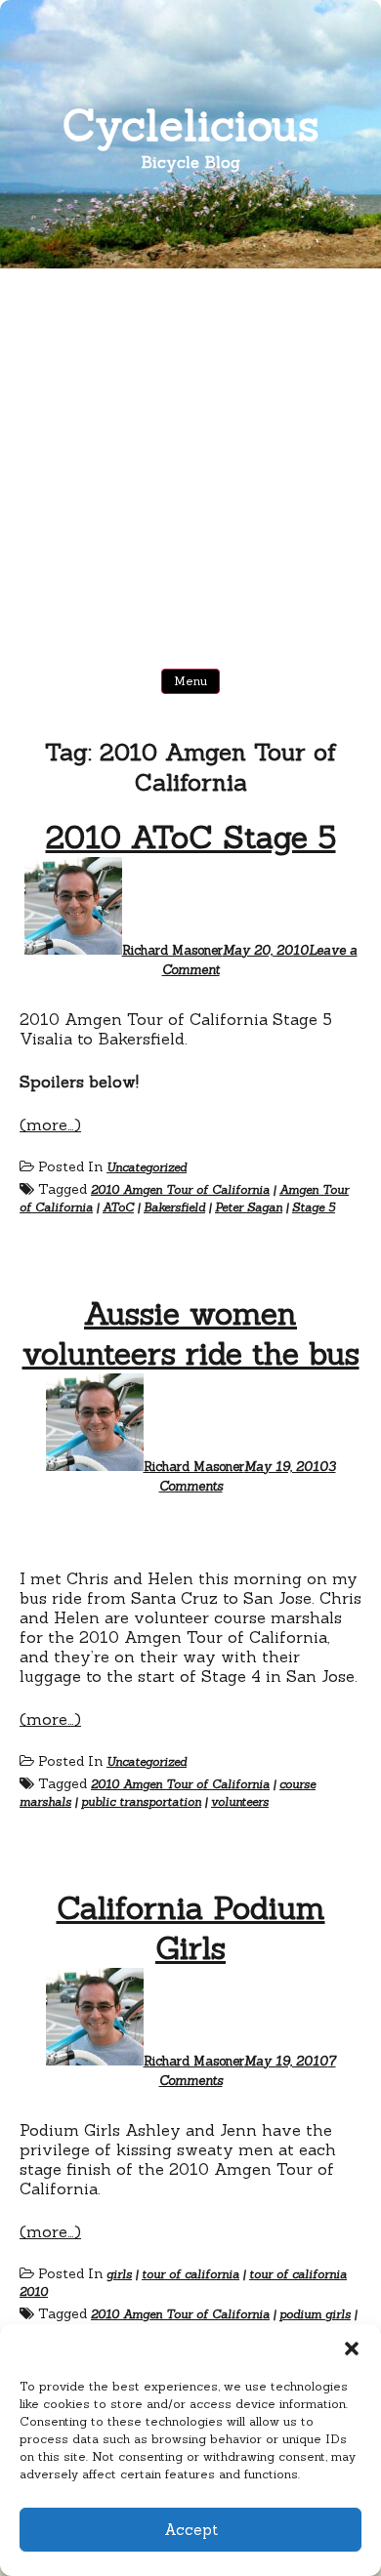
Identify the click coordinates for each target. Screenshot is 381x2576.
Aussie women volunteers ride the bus (191, 1333)
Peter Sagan (249, 1207)
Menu (190, 681)
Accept (191, 2530)
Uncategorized (147, 1167)
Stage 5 (314, 1207)
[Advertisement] (190, 469)
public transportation (141, 1801)
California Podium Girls (191, 1928)
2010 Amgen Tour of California (180, 1189)
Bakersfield (174, 1207)
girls (119, 2274)
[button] (352, 2349)
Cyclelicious (191, 124)
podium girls (315, 2314)
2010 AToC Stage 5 (191, 837)
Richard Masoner (172, 950)
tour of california (190, 2274)
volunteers (240, 1801)
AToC (118, 1207)
